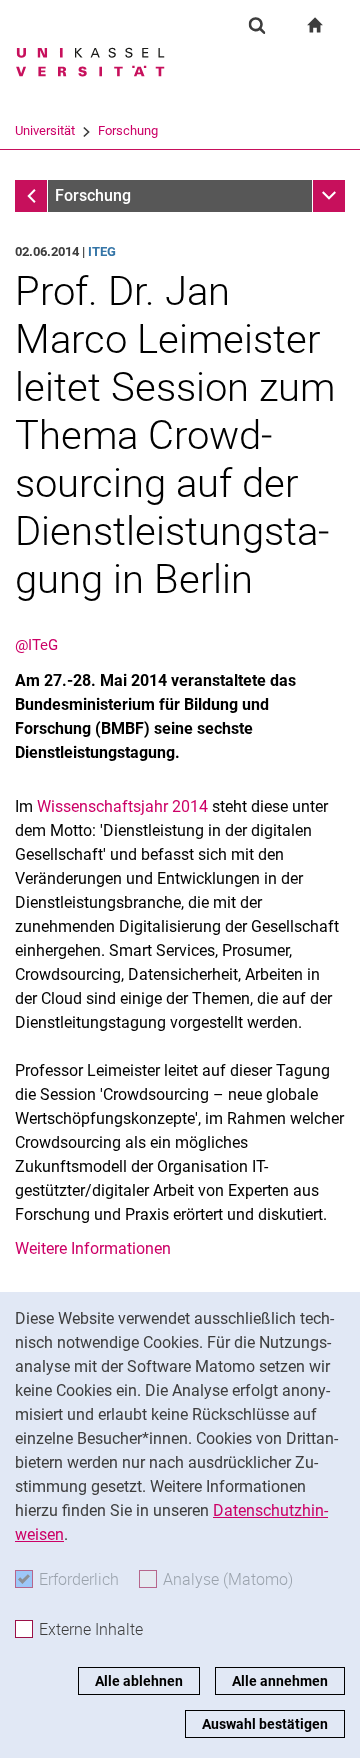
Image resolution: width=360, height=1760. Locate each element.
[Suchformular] (257, 25)
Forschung (128, 130)
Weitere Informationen (93, 1248)
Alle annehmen (280, 1681)
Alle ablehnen (139, 1681)
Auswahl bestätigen (265, 1724)
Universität (45, 130)
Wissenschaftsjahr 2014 (122, 806)
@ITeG (36, 645)
